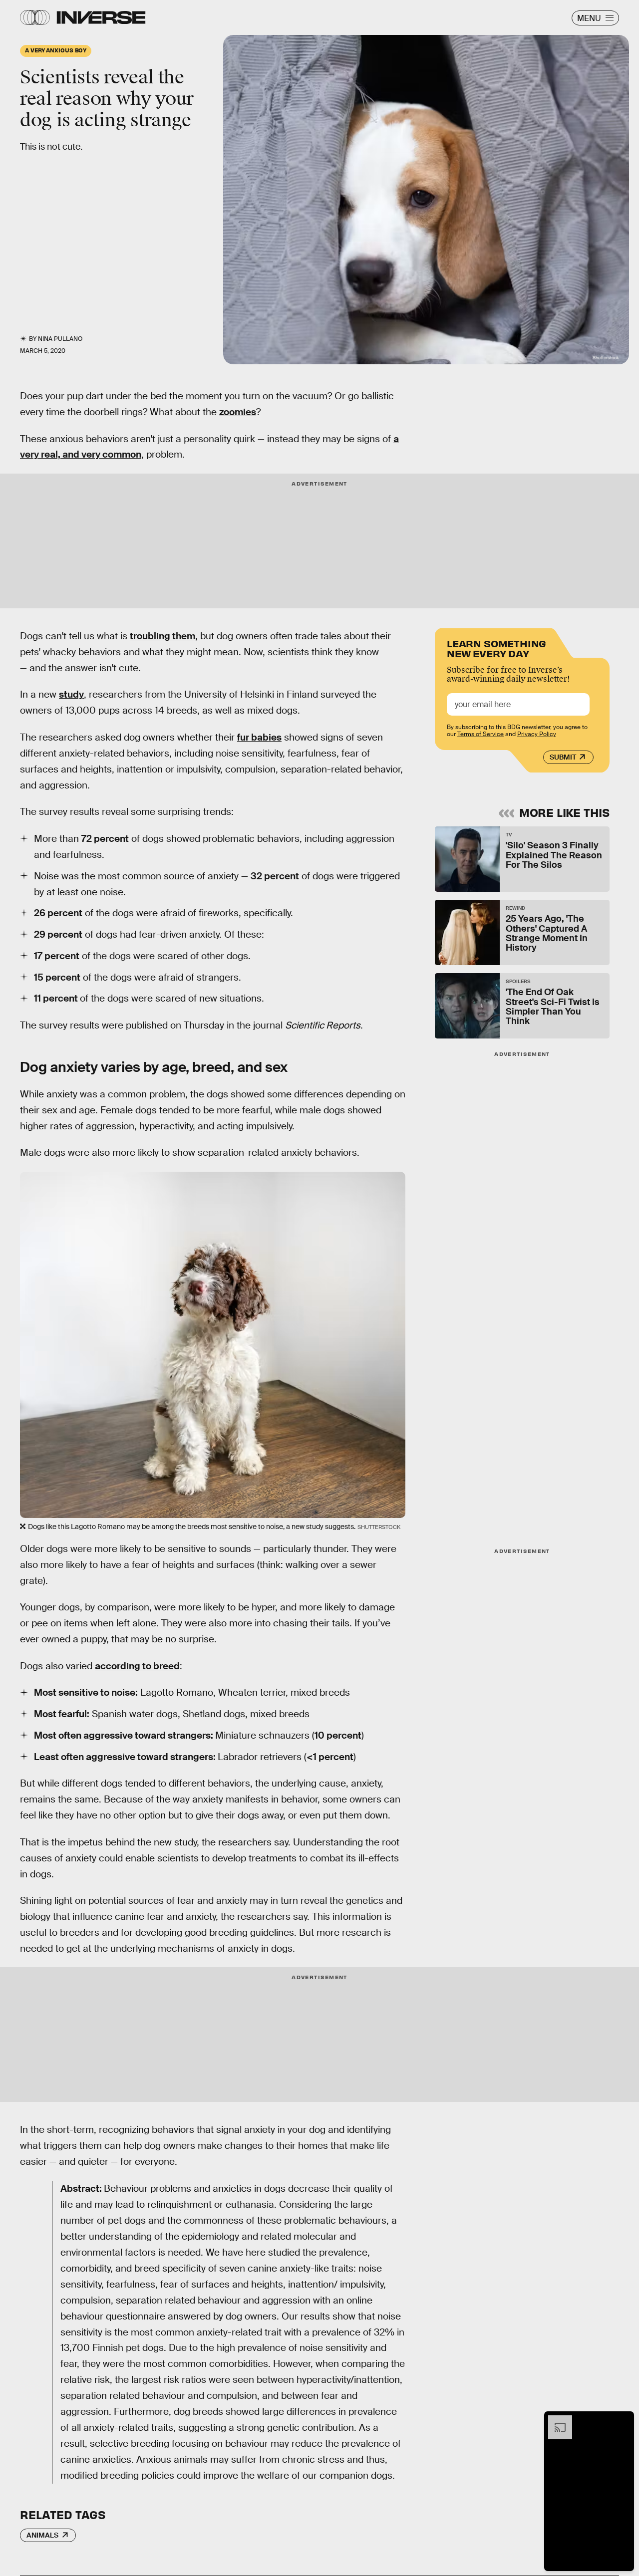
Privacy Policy (537, 734)
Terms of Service (480, 734)
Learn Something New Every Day (496, 647)
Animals (42, 2535)
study (71, 694)
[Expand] (555, 2420)
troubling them (162, 636)
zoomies (238, 412)
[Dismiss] (623, 2420)
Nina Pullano (60, 339)
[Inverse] (101, 17)
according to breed (137, 1666)
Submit (563, 757)
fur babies (259, 737)
